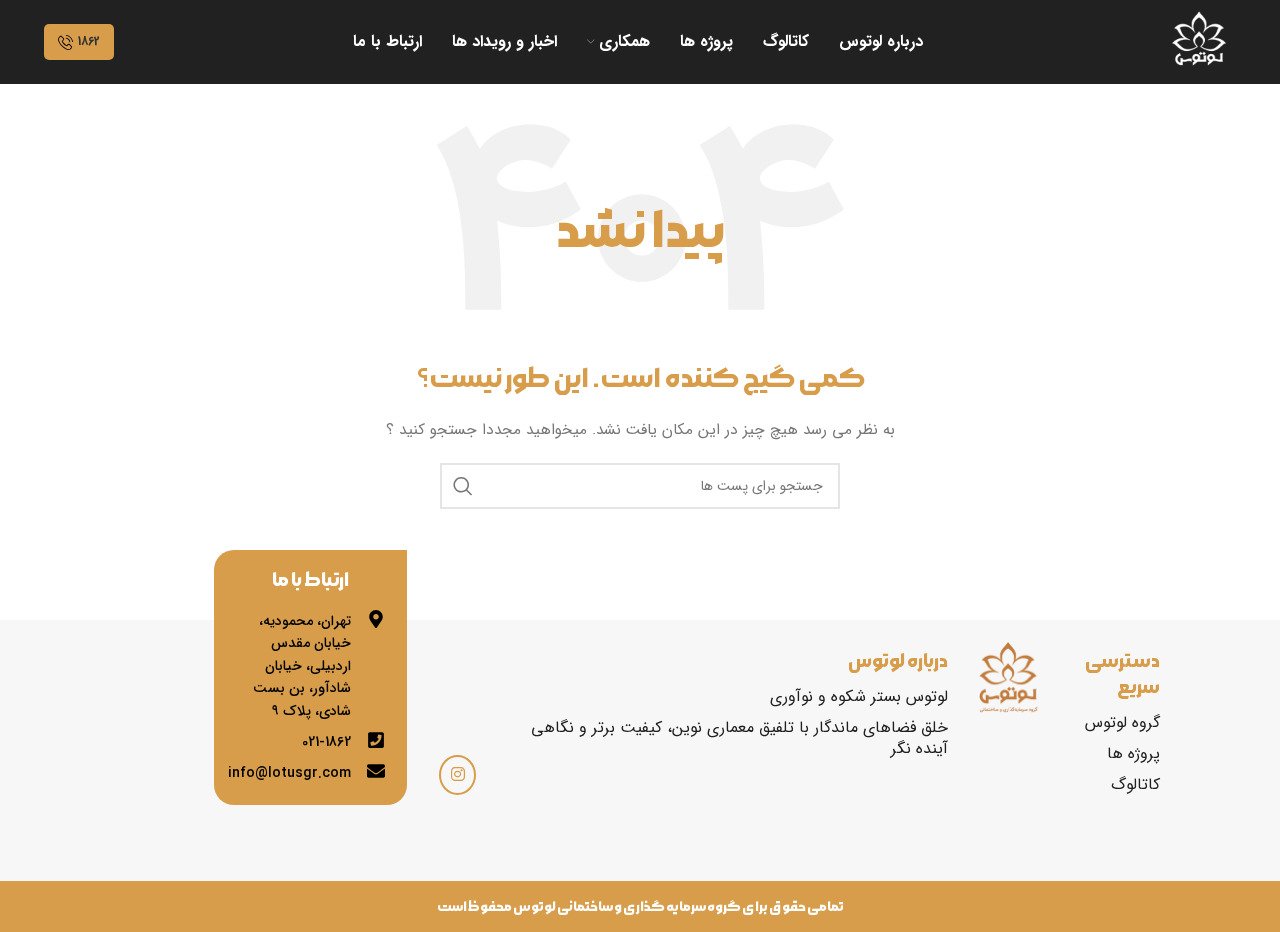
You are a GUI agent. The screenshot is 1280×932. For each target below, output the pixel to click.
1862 (89, 41)
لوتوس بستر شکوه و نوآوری (858, 696)
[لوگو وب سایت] (1199, 41)
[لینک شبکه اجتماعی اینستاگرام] (458, 775)
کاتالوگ (1135, 784)
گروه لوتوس (1122, 722)
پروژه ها (1133, 753)
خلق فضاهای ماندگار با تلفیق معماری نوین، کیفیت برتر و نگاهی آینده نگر (739, 738)
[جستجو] (463, 486)
